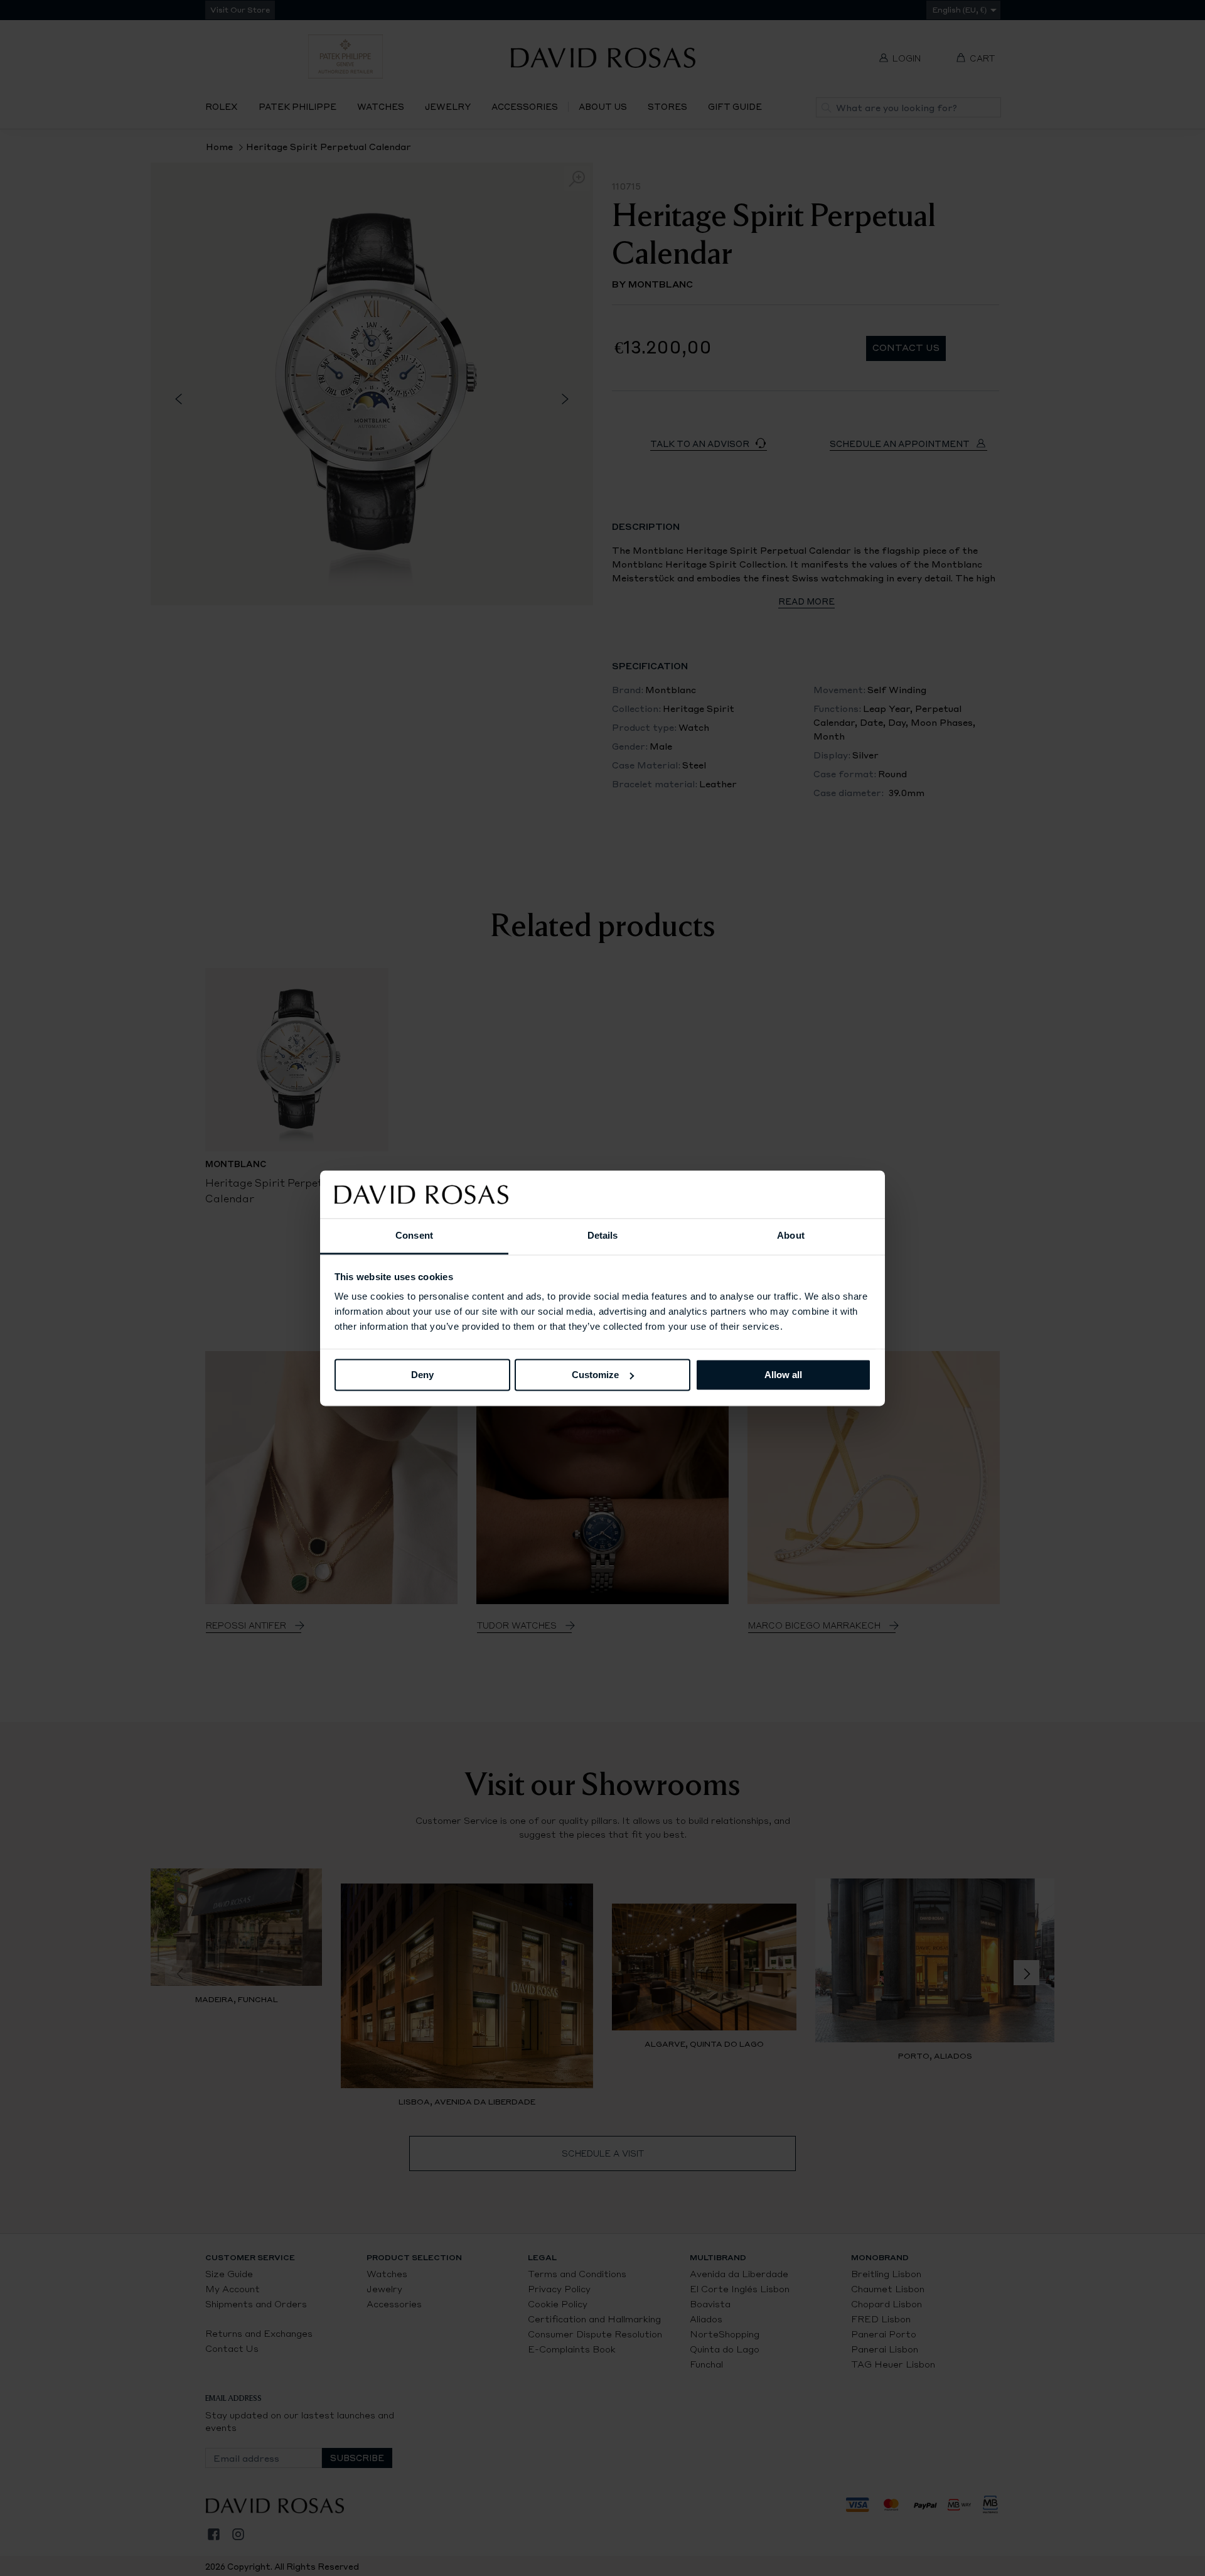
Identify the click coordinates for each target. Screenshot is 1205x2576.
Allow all (783, 1375)
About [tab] (791, 1236)
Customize (595, 1375)
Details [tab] (603, 1236)
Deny (422, 1375)
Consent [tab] (414, 1236)
